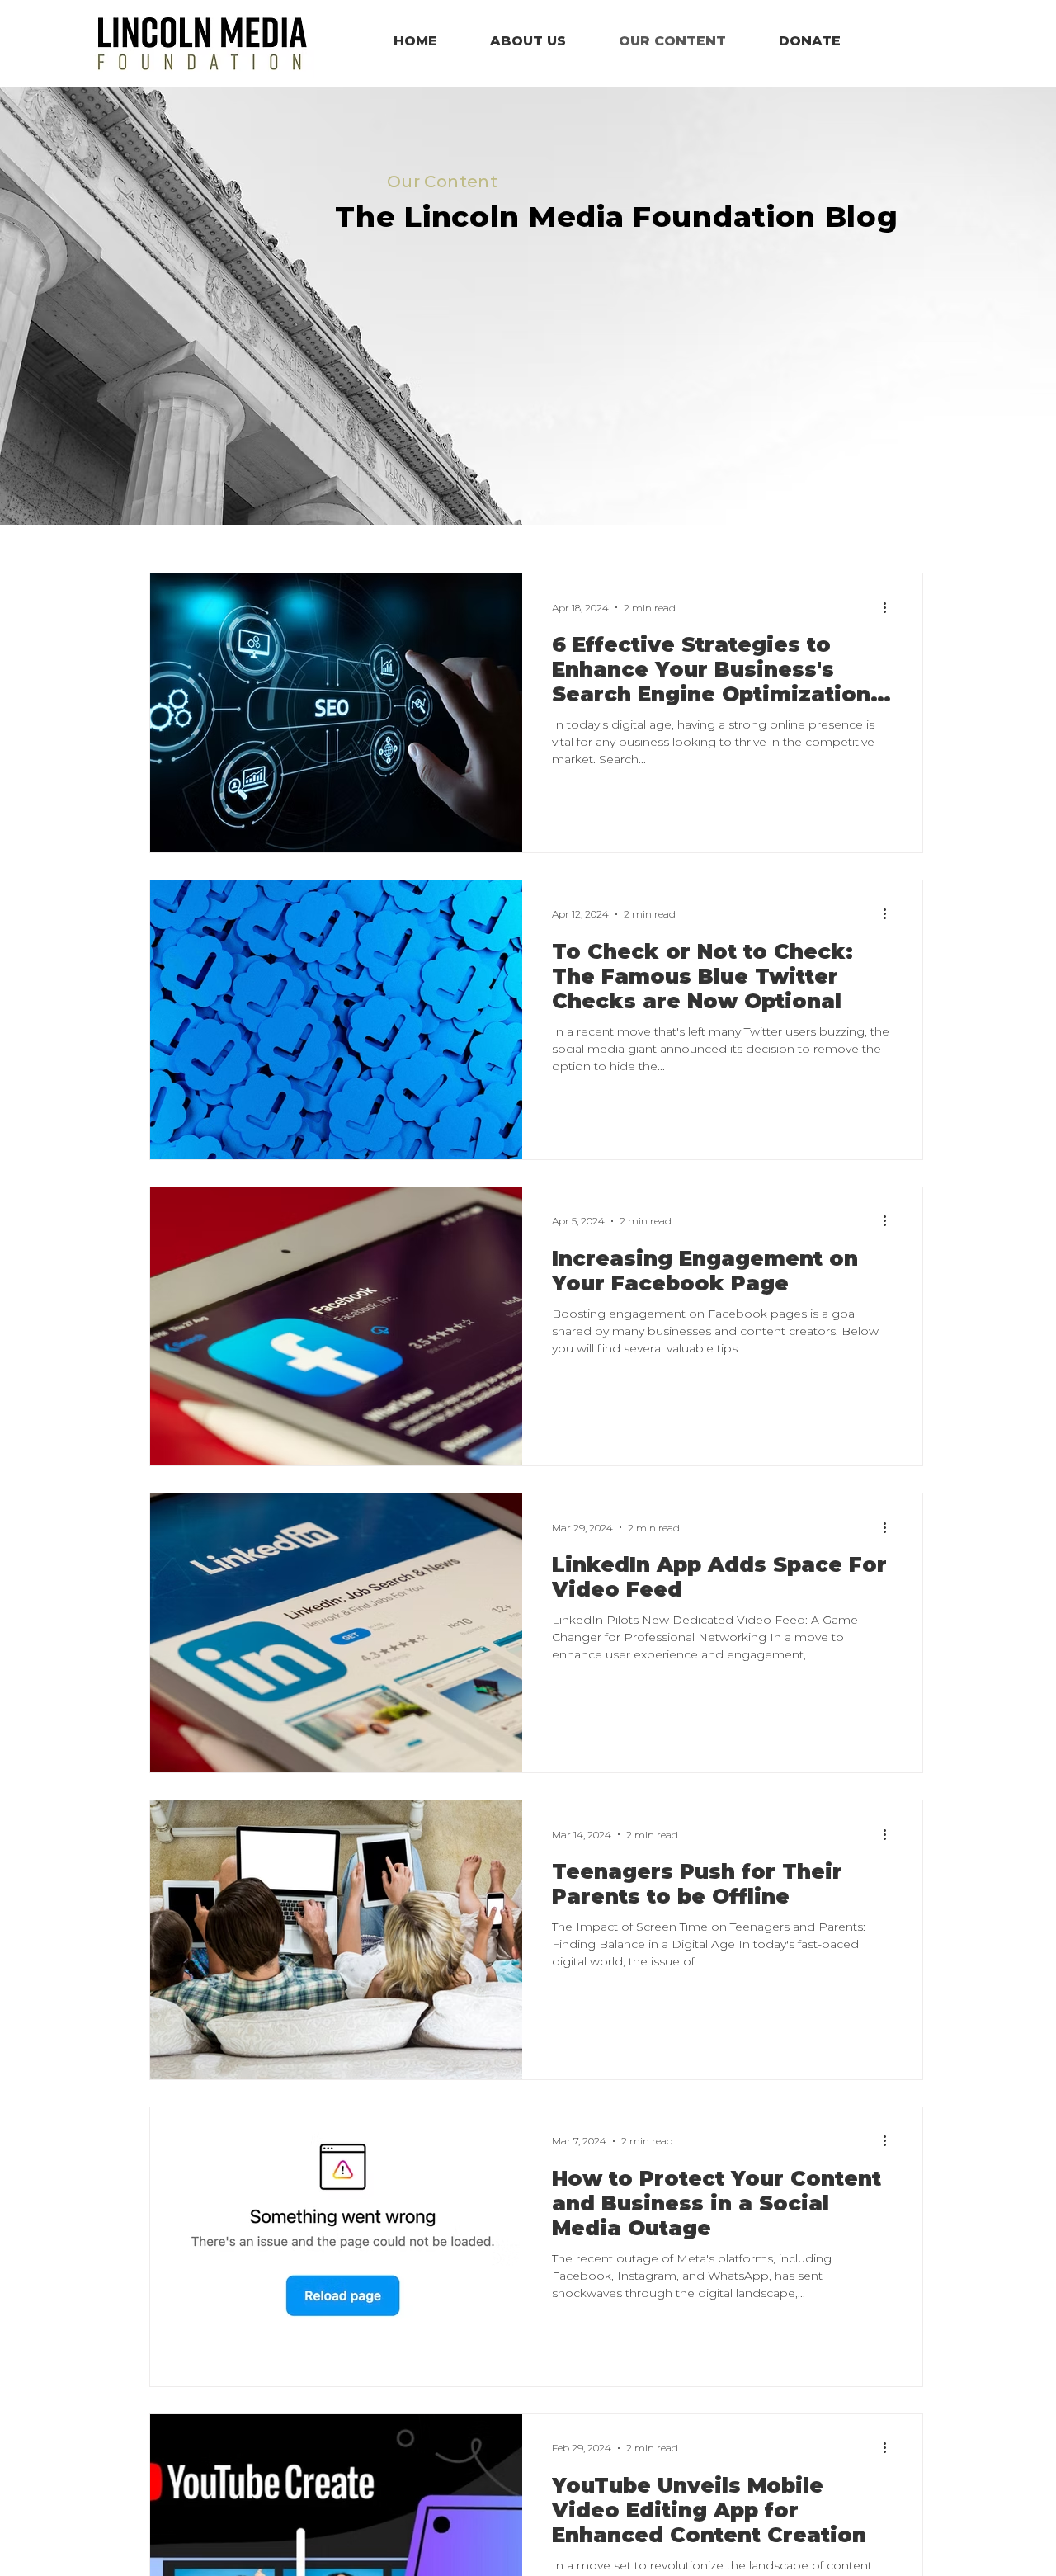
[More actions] (890, 607)
